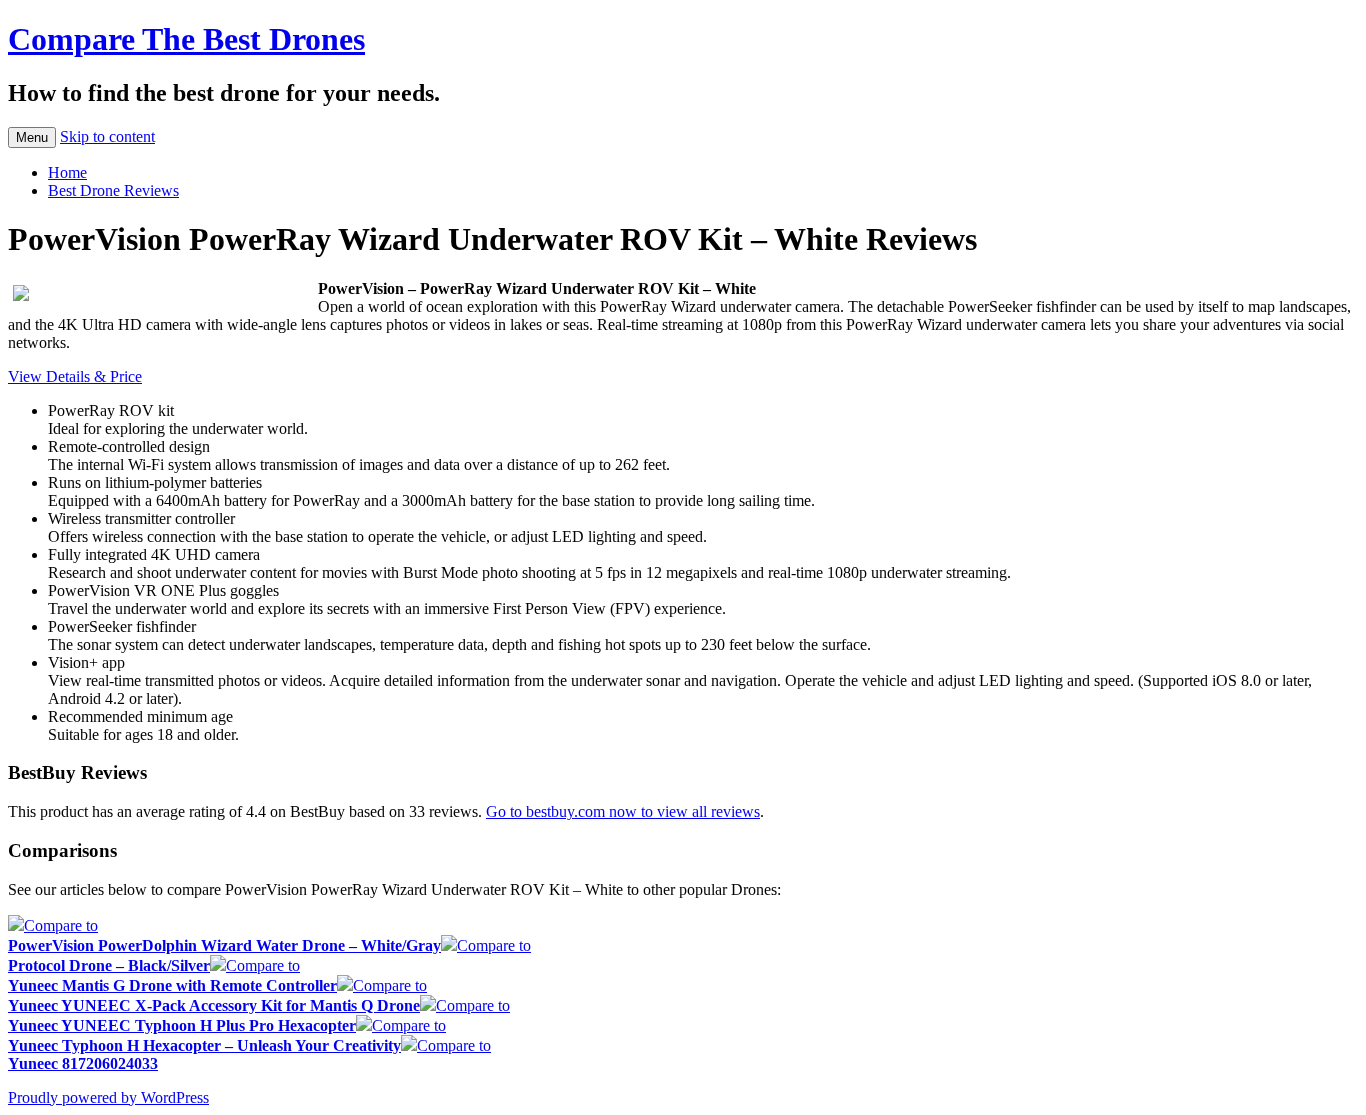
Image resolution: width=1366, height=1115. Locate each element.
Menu (32, 137)
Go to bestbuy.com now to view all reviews (623, 811)
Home (67, 172)
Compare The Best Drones (186, 39)
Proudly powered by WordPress (108, 1097)
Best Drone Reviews (113, 190)
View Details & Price (75, 376)
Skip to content (107, 136)
